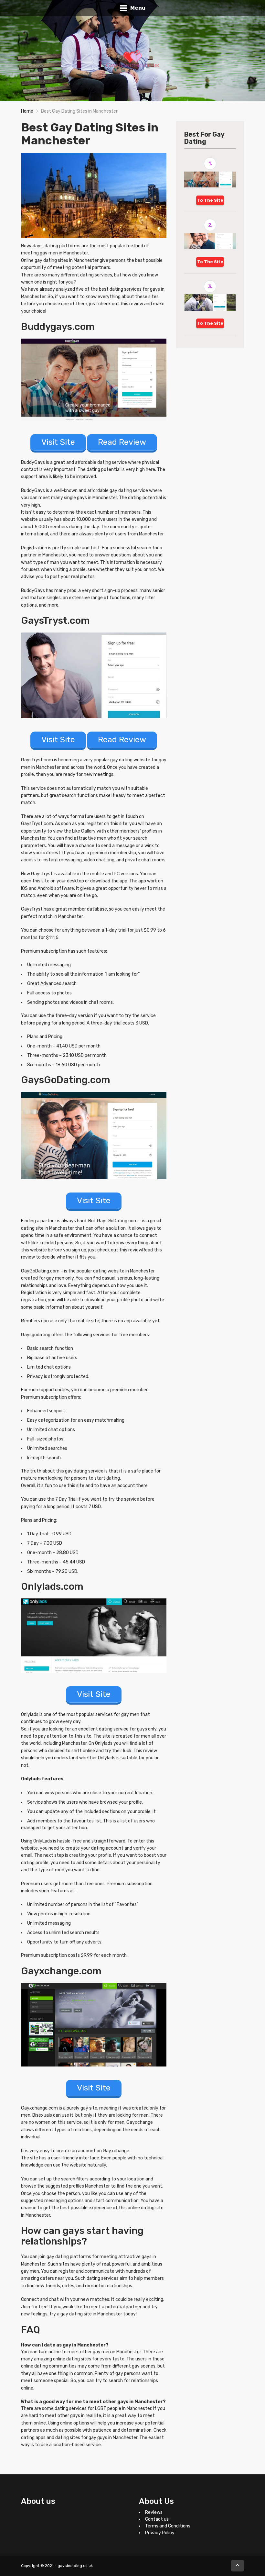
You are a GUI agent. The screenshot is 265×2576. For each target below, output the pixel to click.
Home (27, 111)
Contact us (157, 2519)
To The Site (210, 200)
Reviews (154, 2512)
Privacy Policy (160, 2533)
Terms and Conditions (168, 2526)
